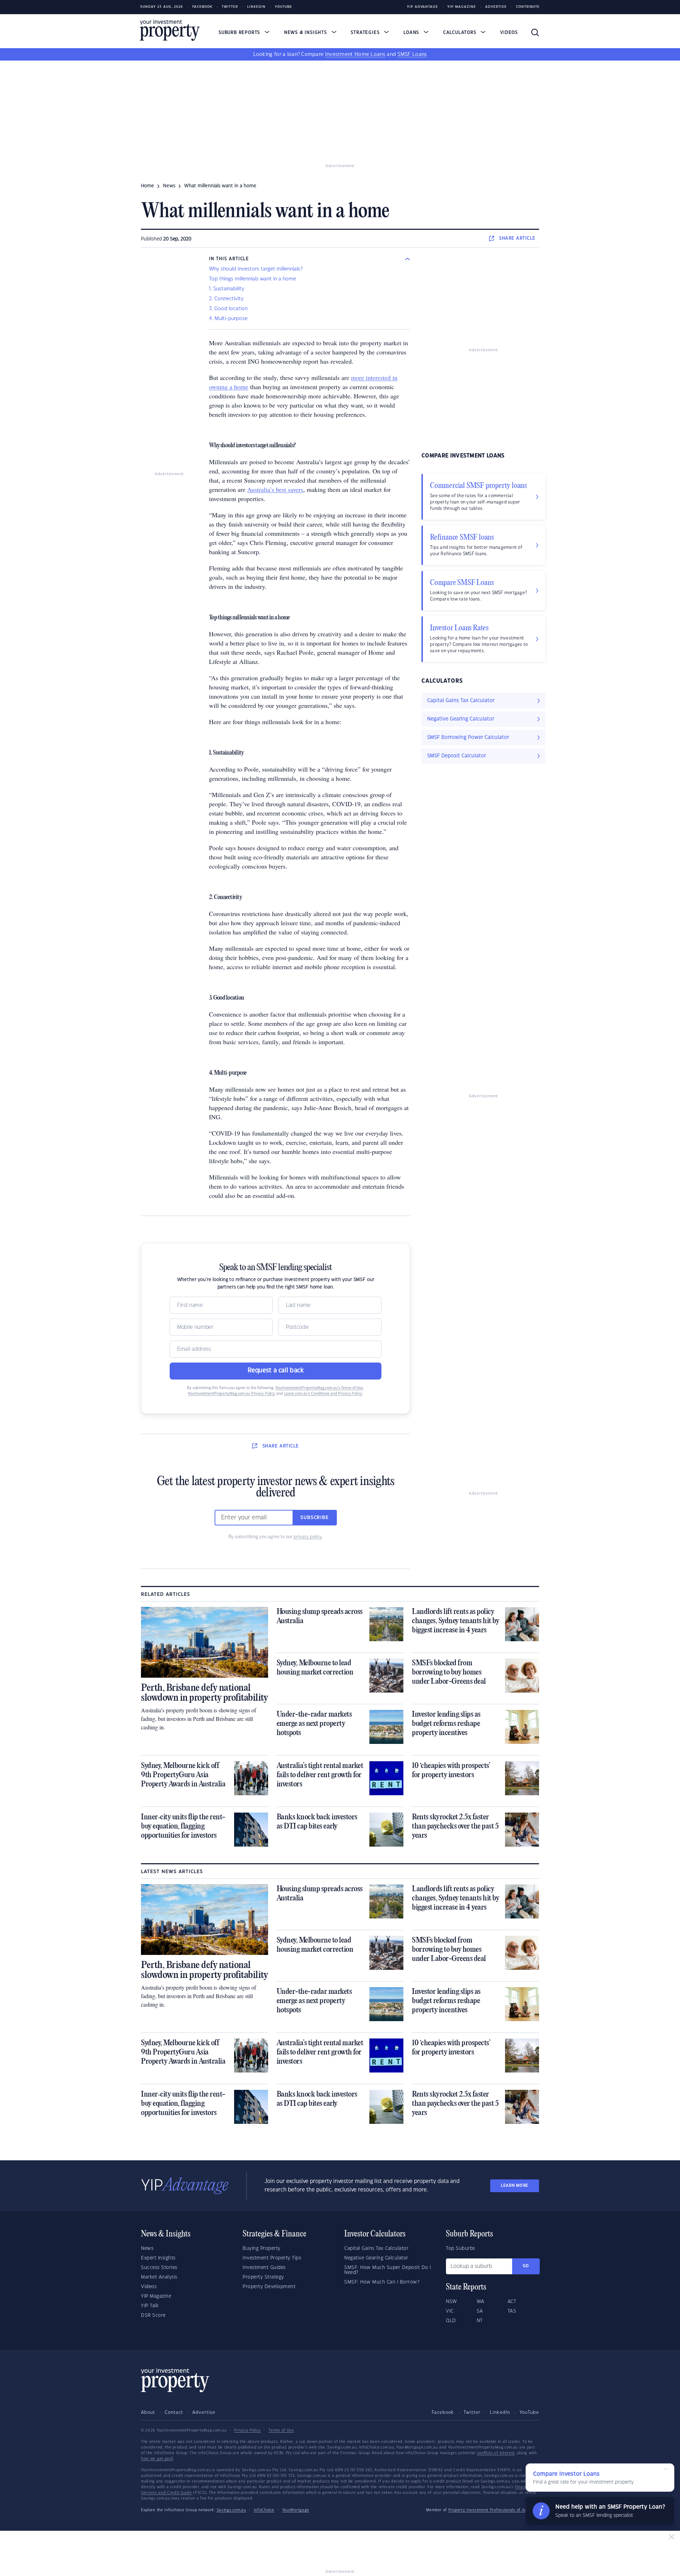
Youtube (284, 7)
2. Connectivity (226, 299)
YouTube (529, 2412)
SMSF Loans (412, 55)
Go (526, 2266)
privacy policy (308, 1537)
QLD (451, 2321)
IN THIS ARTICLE (229, 259)
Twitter (230, 7)
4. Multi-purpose (228, 319)
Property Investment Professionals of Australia (494, 2510)
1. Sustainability (227, 289)
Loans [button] (412, 33)
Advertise (496, 7)
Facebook (202, 7)
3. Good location (228, 309)
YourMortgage (296, 2510)
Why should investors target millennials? (256, 269)
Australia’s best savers (275, 489)
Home (148, 186)
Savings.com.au (231, 2510)
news (169, 186)
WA (481, 2302)
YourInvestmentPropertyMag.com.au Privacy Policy (231, 1394)
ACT (512, 2302)
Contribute (528, 7)
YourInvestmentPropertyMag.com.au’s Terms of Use (319, 1388)
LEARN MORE (515, 2186)
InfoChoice (264, 2510)
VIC (450, 2311)
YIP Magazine (462, 7)
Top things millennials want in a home (253, 279)
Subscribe (314, 1518)
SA (480, 2311)
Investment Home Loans (355, 55)
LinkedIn (256, 7)
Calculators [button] (461, 33)
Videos (509, 33)
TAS (512, 2311)
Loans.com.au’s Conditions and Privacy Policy (323, 1394)
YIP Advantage (423, 7)
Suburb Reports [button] (240, 33)
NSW (452, 2302)
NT (480, 2321)
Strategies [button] (366, 33)
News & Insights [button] (306, 33)
